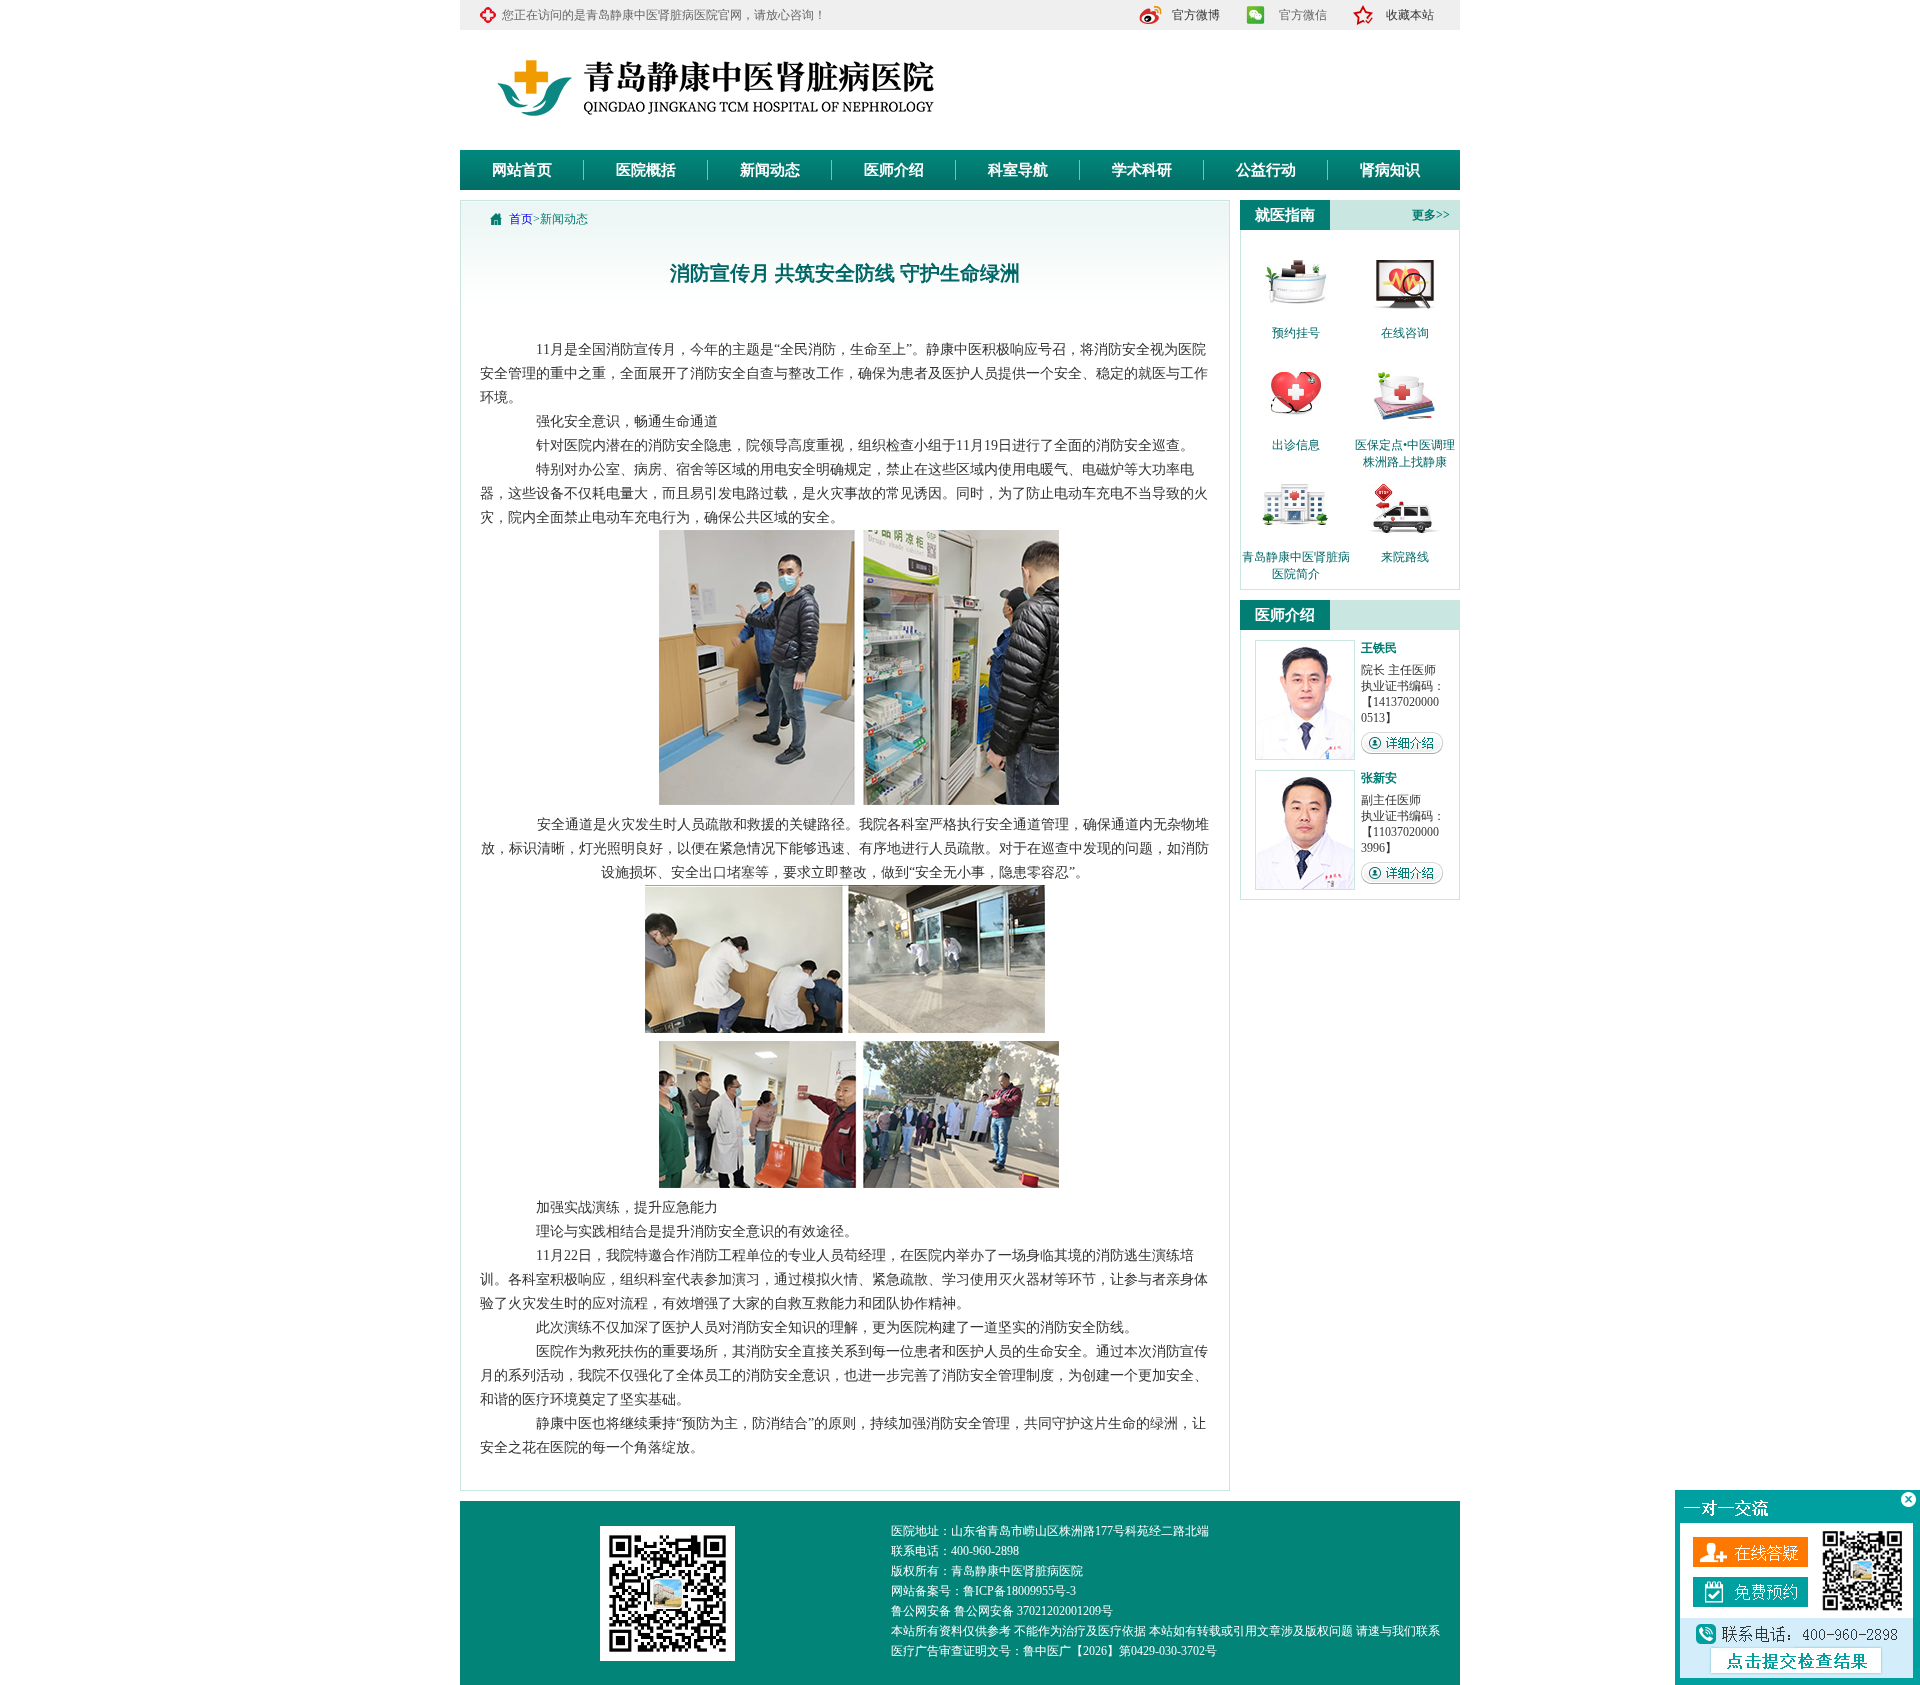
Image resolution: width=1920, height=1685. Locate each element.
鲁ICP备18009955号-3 (1019, 1591)
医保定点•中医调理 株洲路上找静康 (1405, 446)
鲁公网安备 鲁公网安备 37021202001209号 (1002, 1611)
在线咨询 (1405, 333)
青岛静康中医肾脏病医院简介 (1296, 558)
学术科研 (1142, 170)
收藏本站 (1410, 15)
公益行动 (1266, 170)
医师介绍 (894, 170)
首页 (521, 219)
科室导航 (1018, 170)
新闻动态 (770, 170)
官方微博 (1196, 15)
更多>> (1431, 215)
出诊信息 (1296, 445)
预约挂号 (1296, 333)
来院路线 (1405, 557)
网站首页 (522, 170)
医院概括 (646, 170)
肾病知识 (1390, 170)
